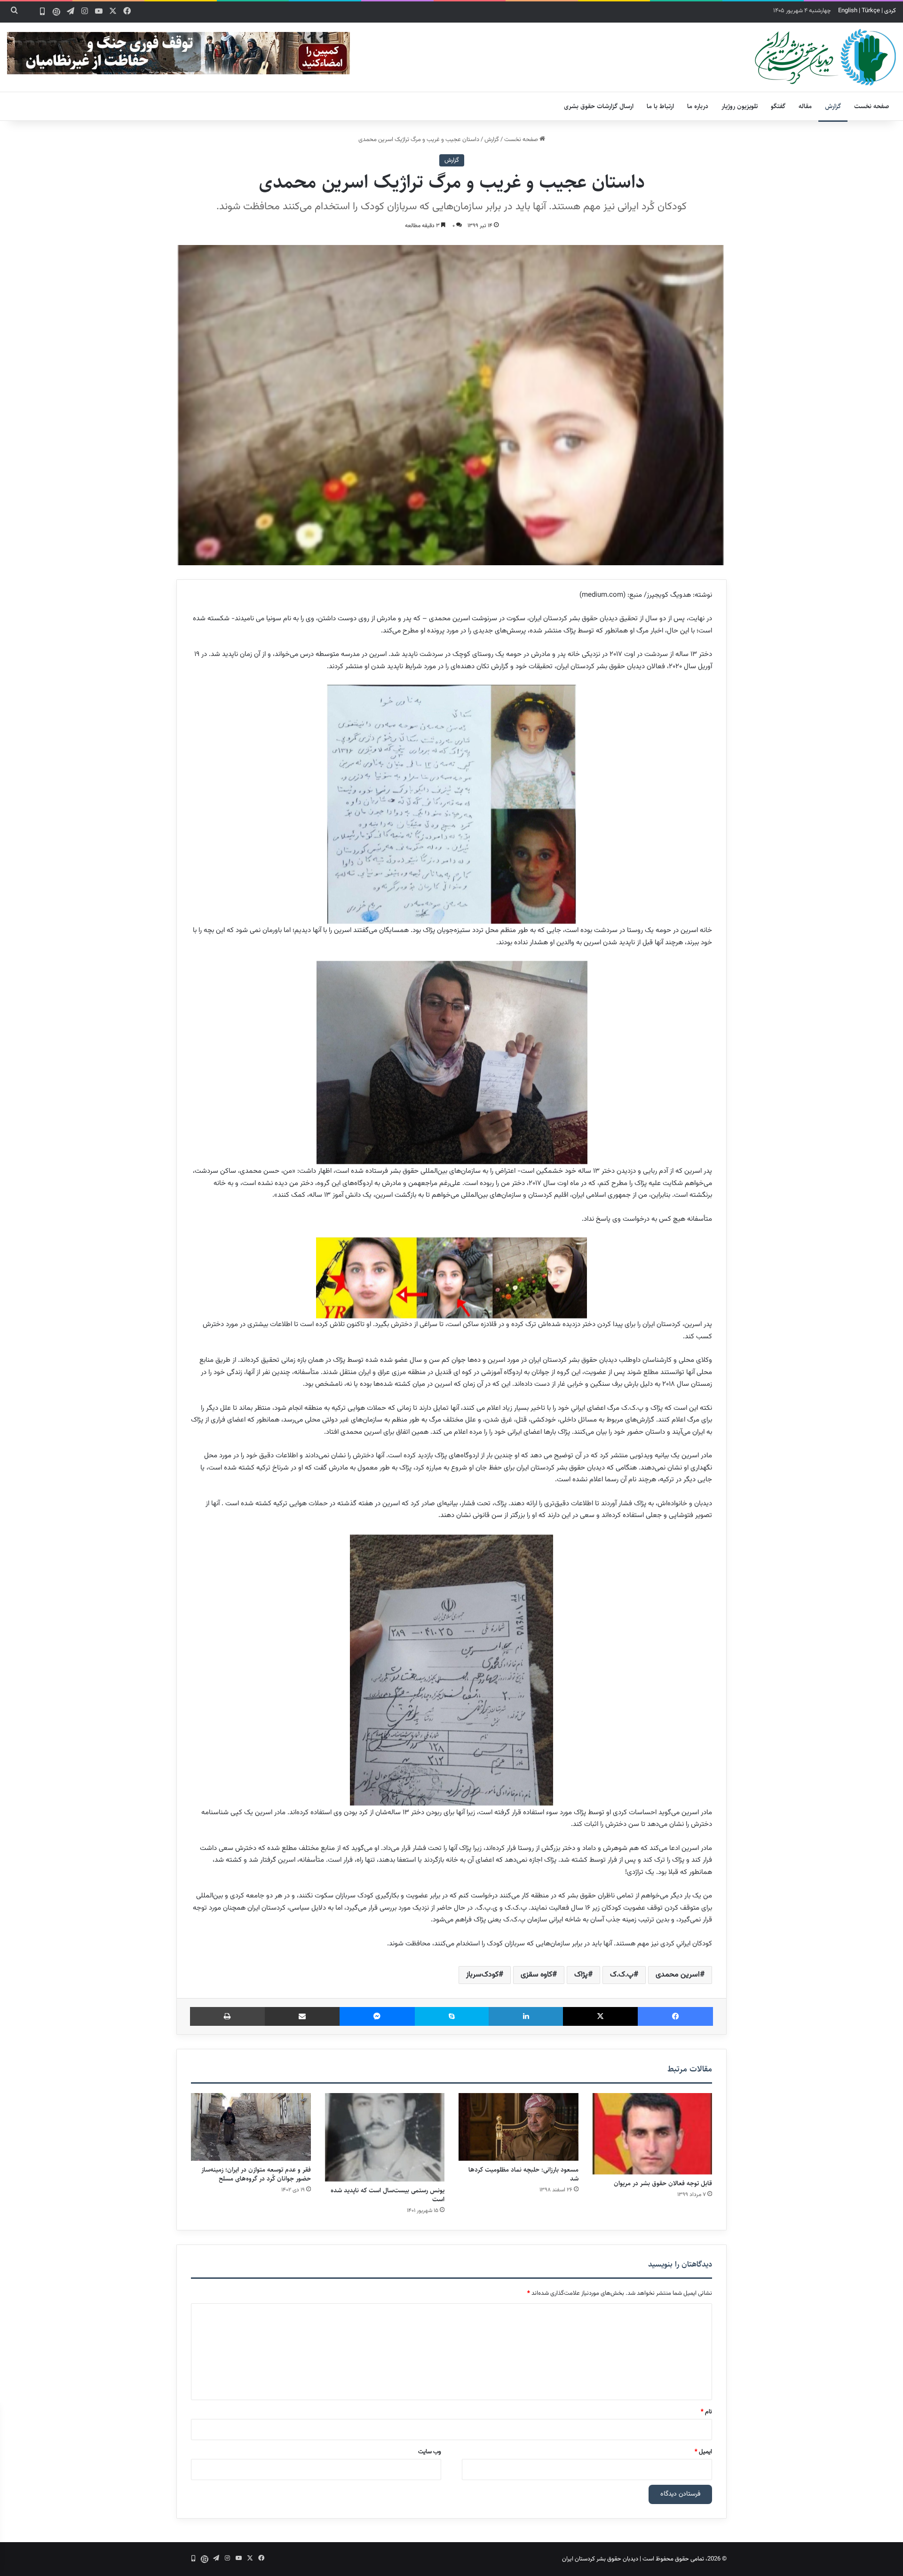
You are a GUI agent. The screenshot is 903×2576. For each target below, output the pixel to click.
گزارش (833, 106)
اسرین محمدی (678, 1975)
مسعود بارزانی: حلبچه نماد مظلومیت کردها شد (523, 2174)
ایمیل (703, 2452)
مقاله (805, 106)
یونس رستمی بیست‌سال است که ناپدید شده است (388, 2195)
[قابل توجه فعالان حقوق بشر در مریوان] (653, 2134)
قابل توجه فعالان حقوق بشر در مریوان (663, 2183)
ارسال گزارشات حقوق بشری (599, 106)
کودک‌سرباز (482, 1975)
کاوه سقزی (536, 1975)
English (848, 11)
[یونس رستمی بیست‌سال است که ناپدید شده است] (385, 2137)
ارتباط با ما (660, 106)
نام (706, 2412)
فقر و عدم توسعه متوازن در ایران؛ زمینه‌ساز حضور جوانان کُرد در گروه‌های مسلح (256, 2174)
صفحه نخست (872, 106)
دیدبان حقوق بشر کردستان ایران (600, 2559)
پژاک (581, 1975)
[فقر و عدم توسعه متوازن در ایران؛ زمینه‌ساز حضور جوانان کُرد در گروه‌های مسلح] (251, 2127)
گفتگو (778, 106)
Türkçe (871, 11)
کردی (890, 11)
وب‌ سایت (430, 2452)
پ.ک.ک (622, 1975)
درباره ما (698, 106)
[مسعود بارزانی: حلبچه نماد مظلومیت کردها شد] (519, 2127)
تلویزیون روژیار (740, 106)
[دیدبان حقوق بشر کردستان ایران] (825, 57)
